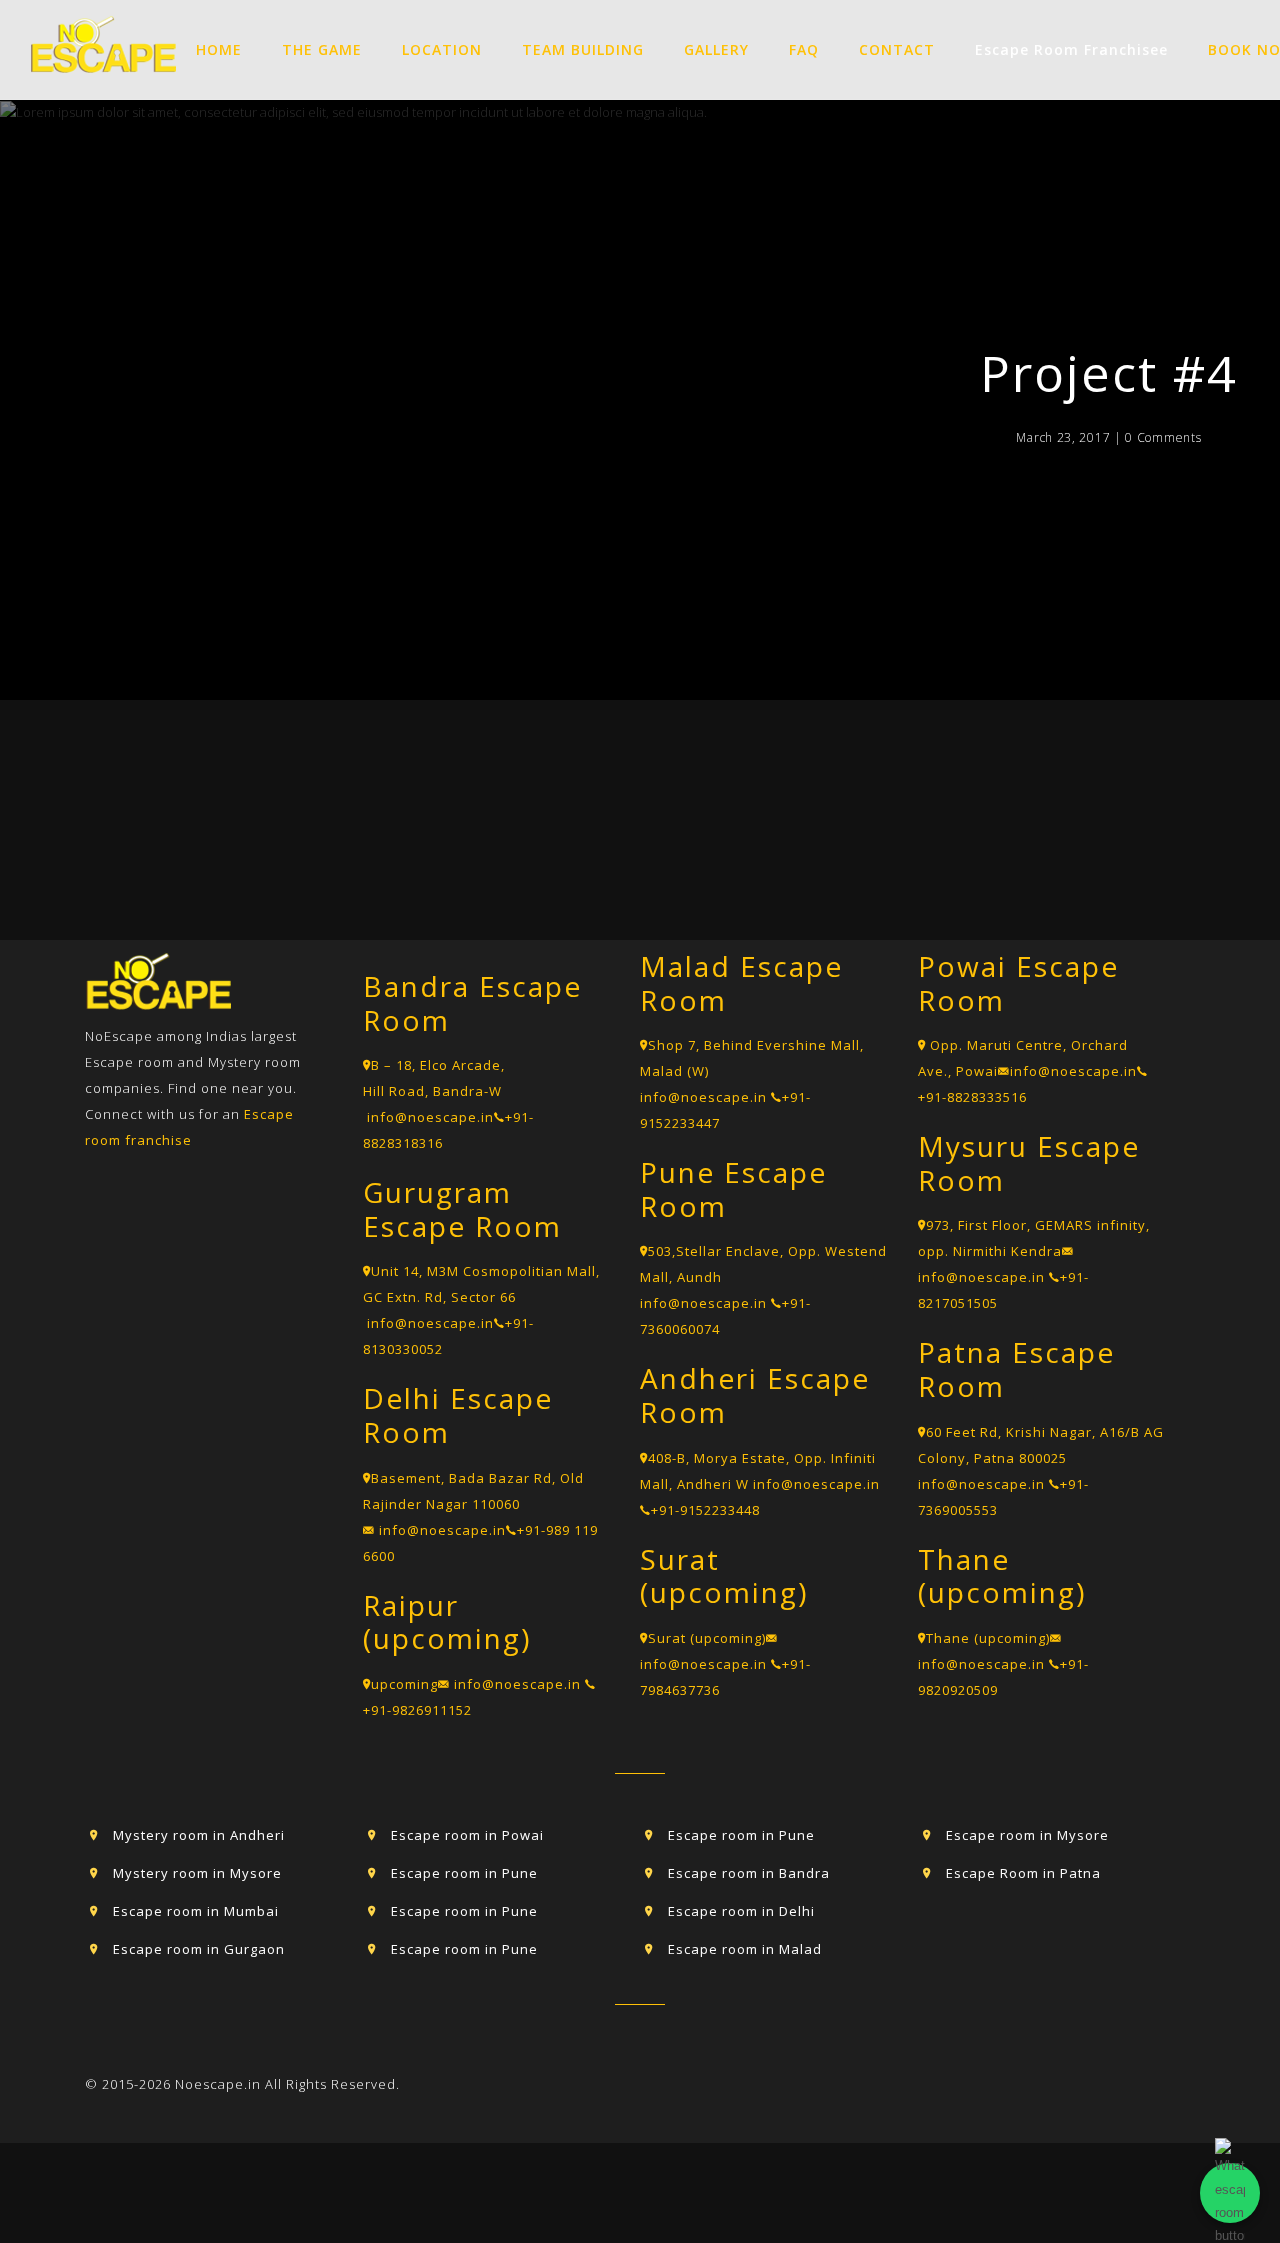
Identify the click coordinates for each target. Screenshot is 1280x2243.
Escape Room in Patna (1023, 1873)
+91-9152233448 (705, 1510)
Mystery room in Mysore (197, 1873)
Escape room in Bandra (749, 1873)
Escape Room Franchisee (1071, 49)
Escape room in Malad (745, 1949)
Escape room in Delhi (741, 1911)
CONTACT (897, 49)
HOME (219, 49)
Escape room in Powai (467, 1835)
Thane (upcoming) (988, 1638)
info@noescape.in (430, 1117)
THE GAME (322, 49)
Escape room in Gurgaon (199, 1949)
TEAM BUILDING (583, 49)
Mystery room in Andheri (199, 1835)
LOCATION (442, 49)
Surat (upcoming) (707, 1638)
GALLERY (716, 49)
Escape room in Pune (464, 1873)
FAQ (804, 49)
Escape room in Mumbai (196, 1911)
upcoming (404, 1684)
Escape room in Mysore (1027, 1835)
